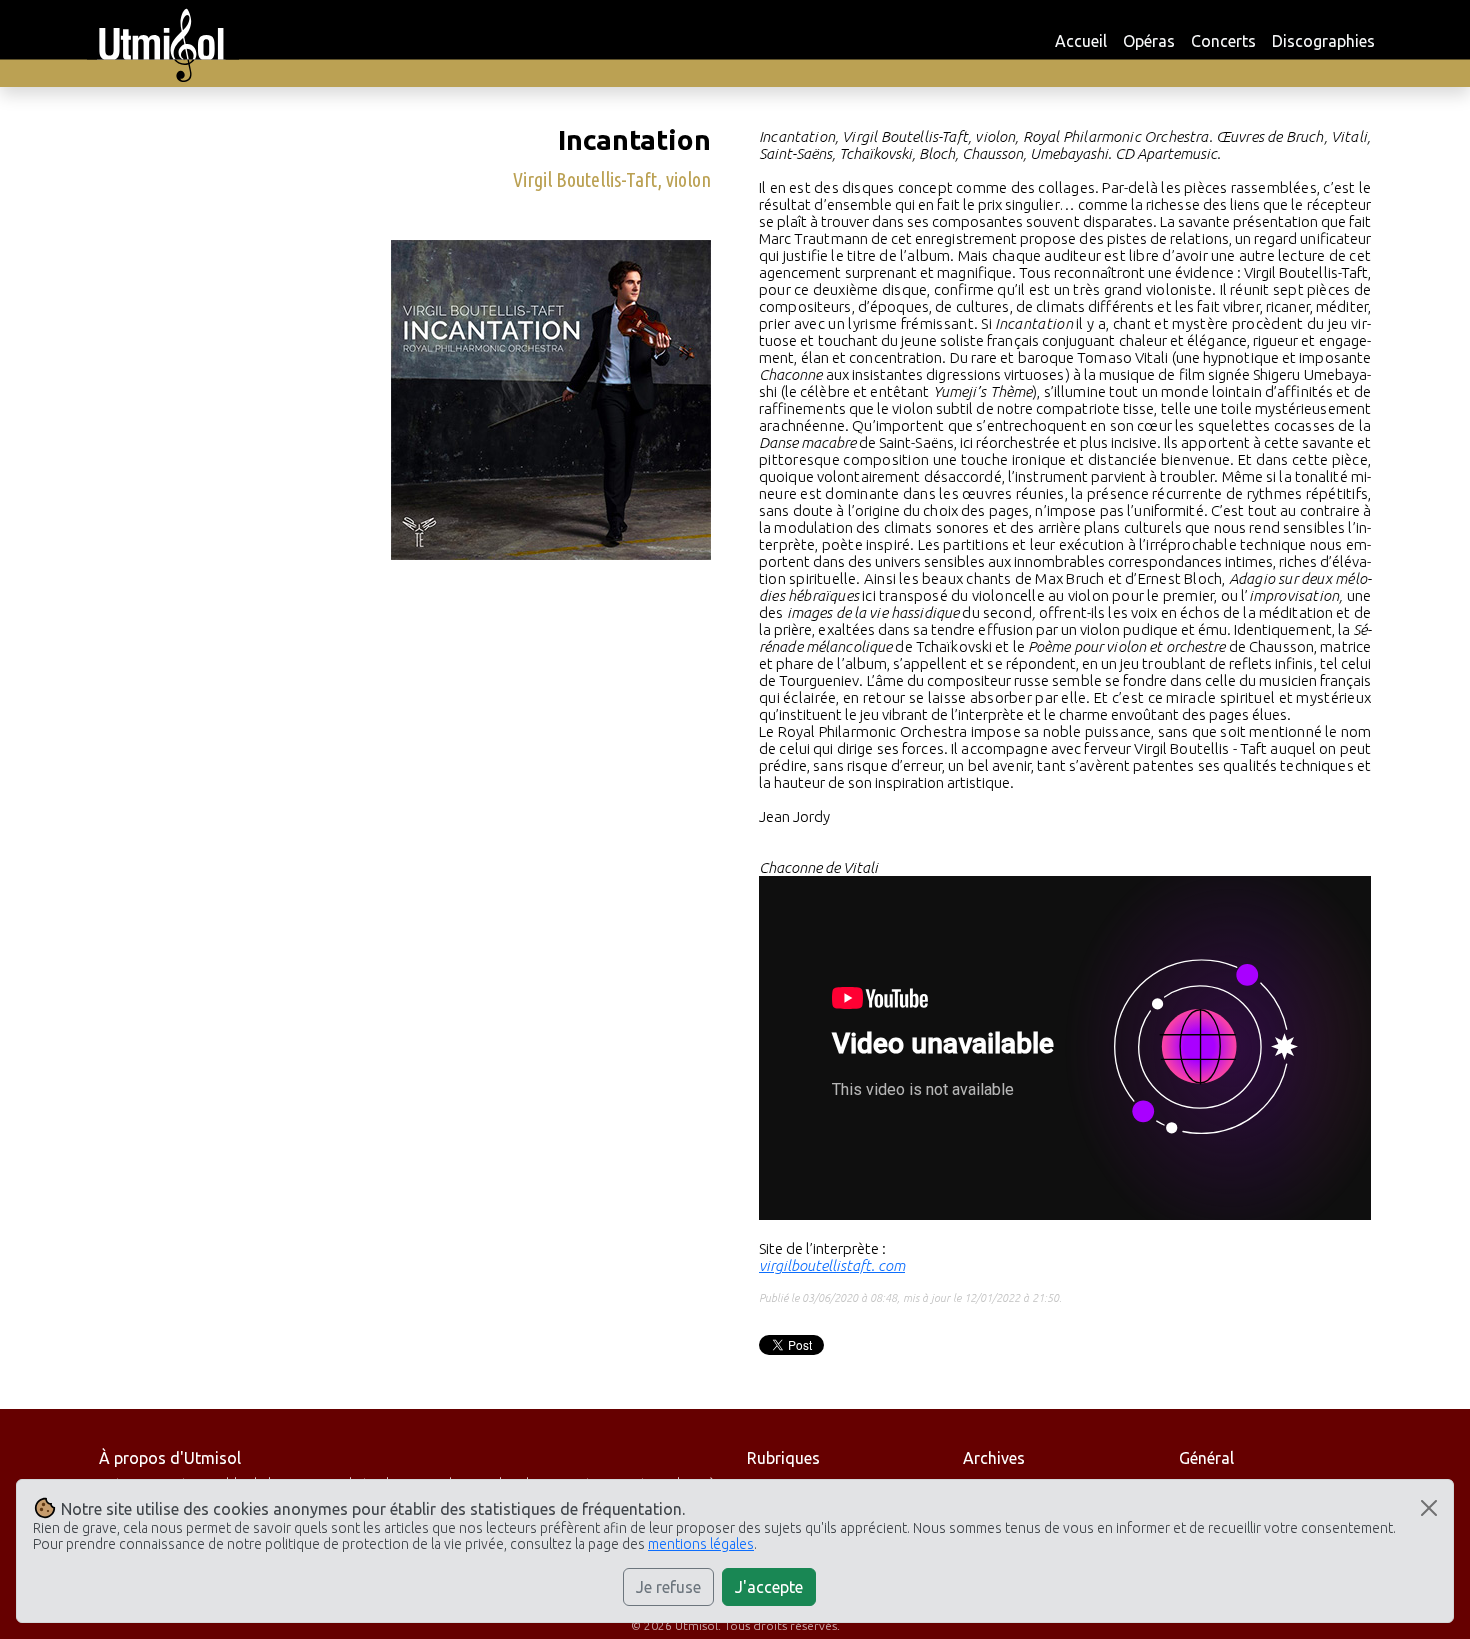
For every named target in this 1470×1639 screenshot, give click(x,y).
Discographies (1323, 41)
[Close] (1429, 1508)
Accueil (1081, 41)
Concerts (1223, 41)
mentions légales (701, 1544)
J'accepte (769, 1587)
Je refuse (668, 1587)
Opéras (1149, 41)
